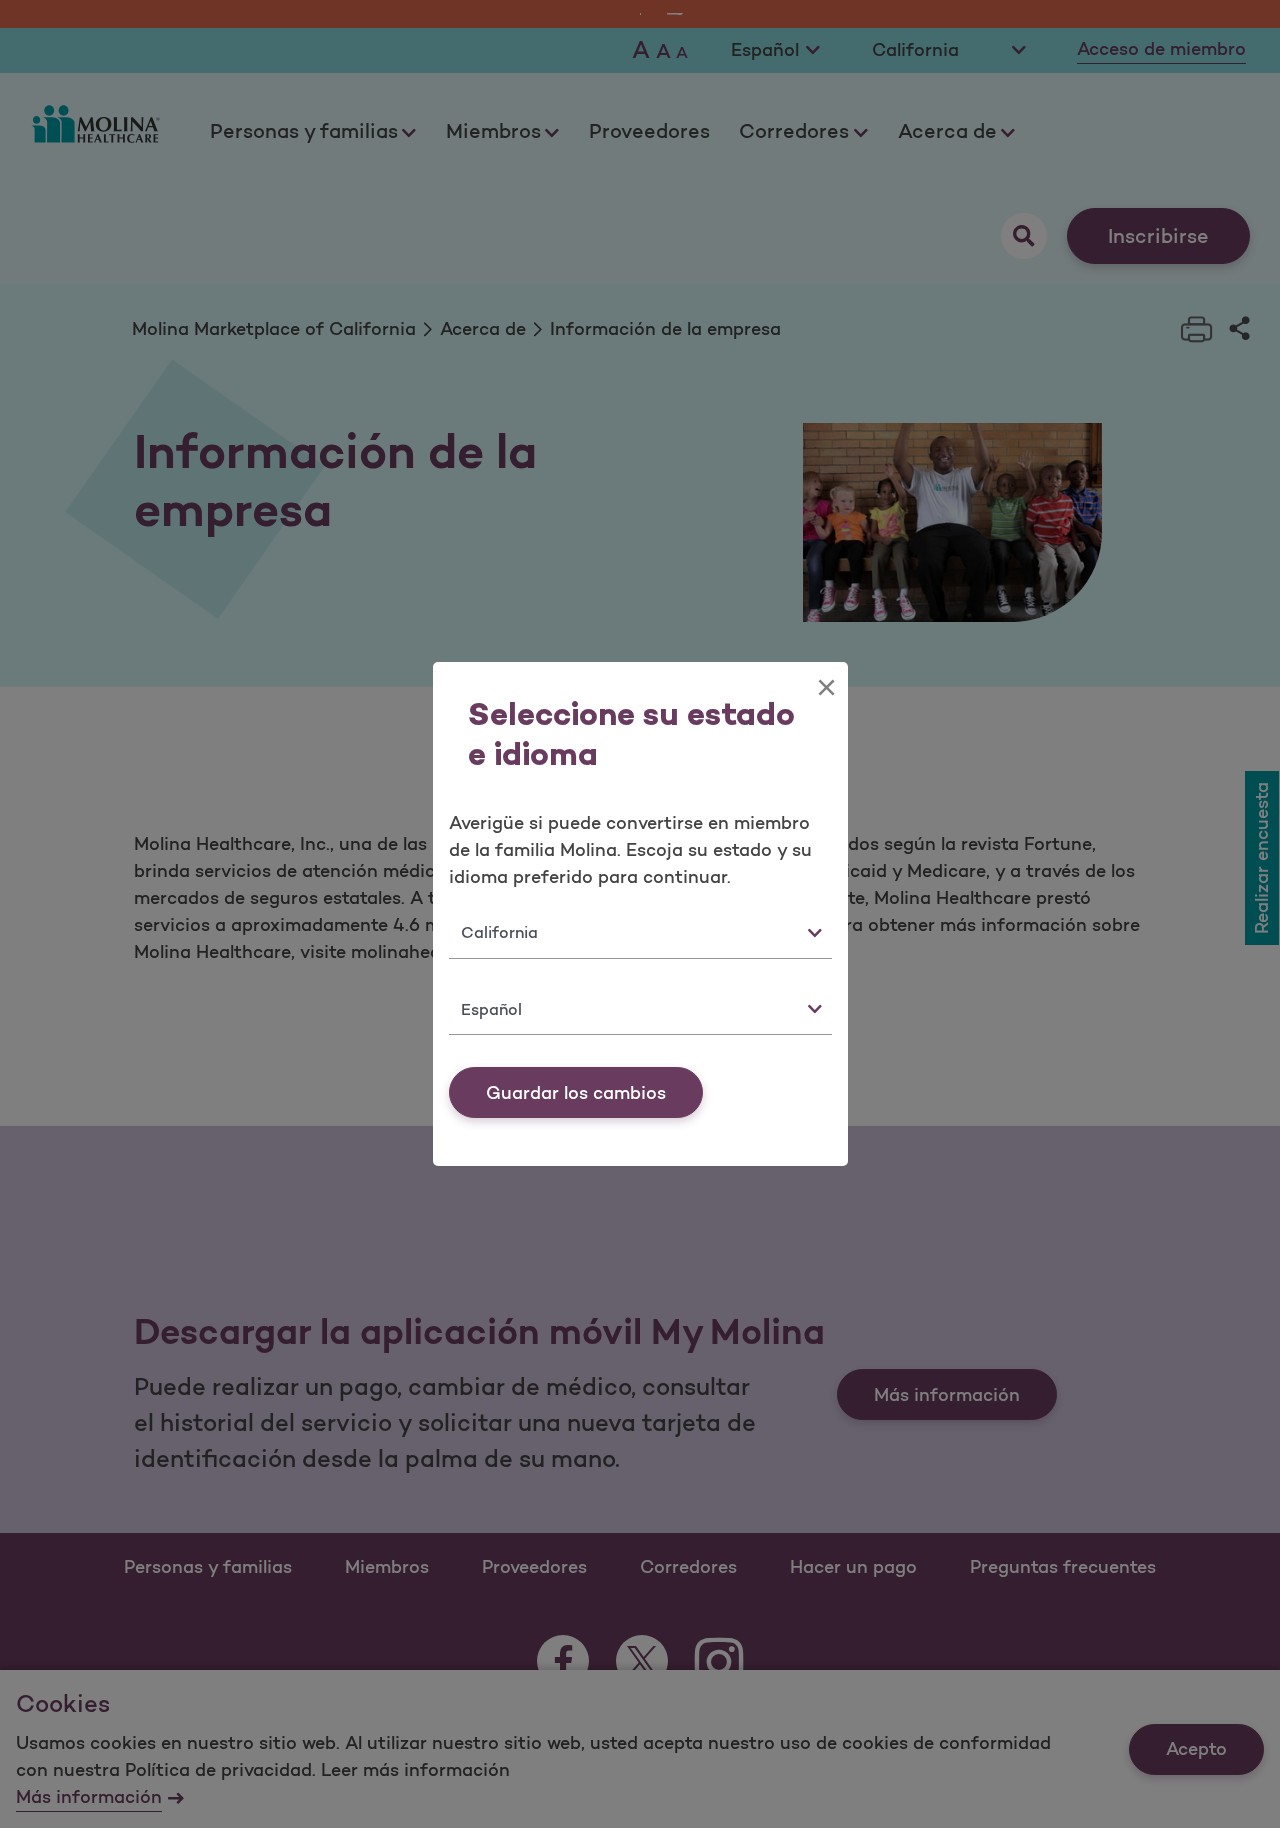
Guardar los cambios (576, 1093)
